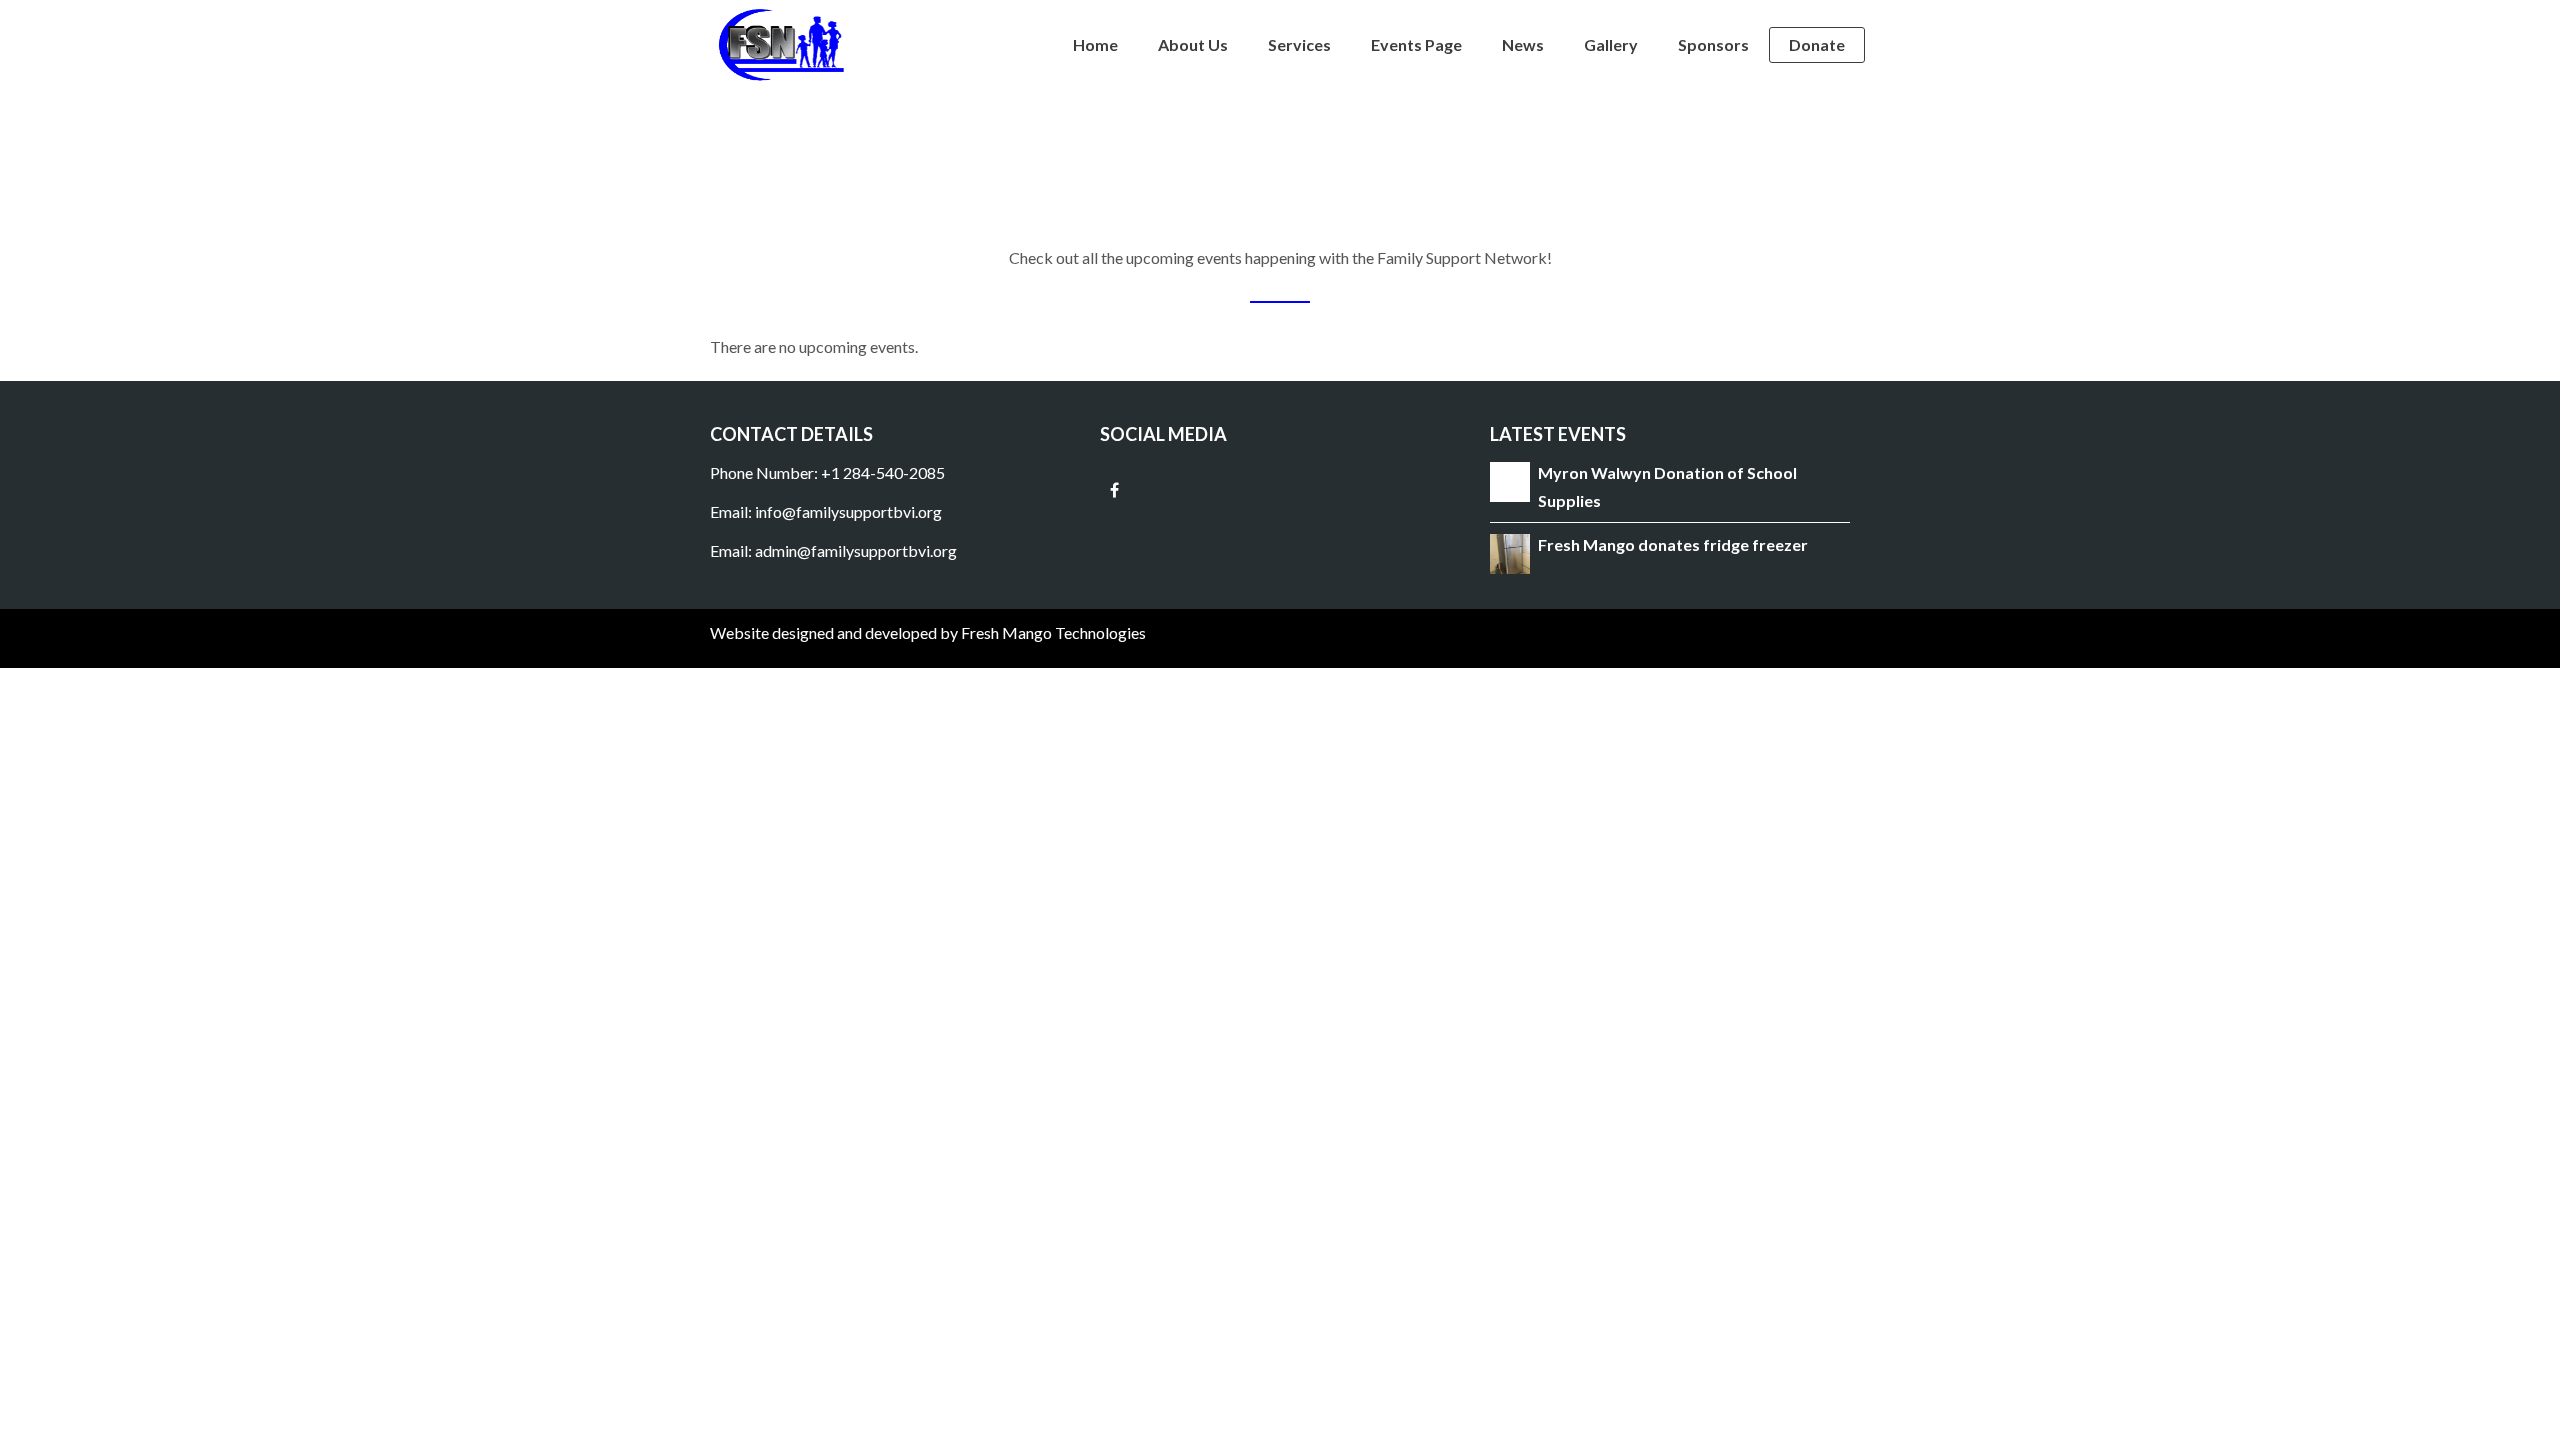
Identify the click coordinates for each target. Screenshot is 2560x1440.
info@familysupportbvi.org (850, 511)
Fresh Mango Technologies (1053, 632)
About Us (1193, 44)
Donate (1817, 44)
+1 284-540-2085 (883, 472)
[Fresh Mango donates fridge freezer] (1510, 551)
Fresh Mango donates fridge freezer (1673, 544)
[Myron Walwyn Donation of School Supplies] (1510, 480)
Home (1095, 44)
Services (1299, 44)
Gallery (1611, 44)
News (1523, 44)
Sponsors (1713, 44)
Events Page (1416, 44)
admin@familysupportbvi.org (856, 550)
